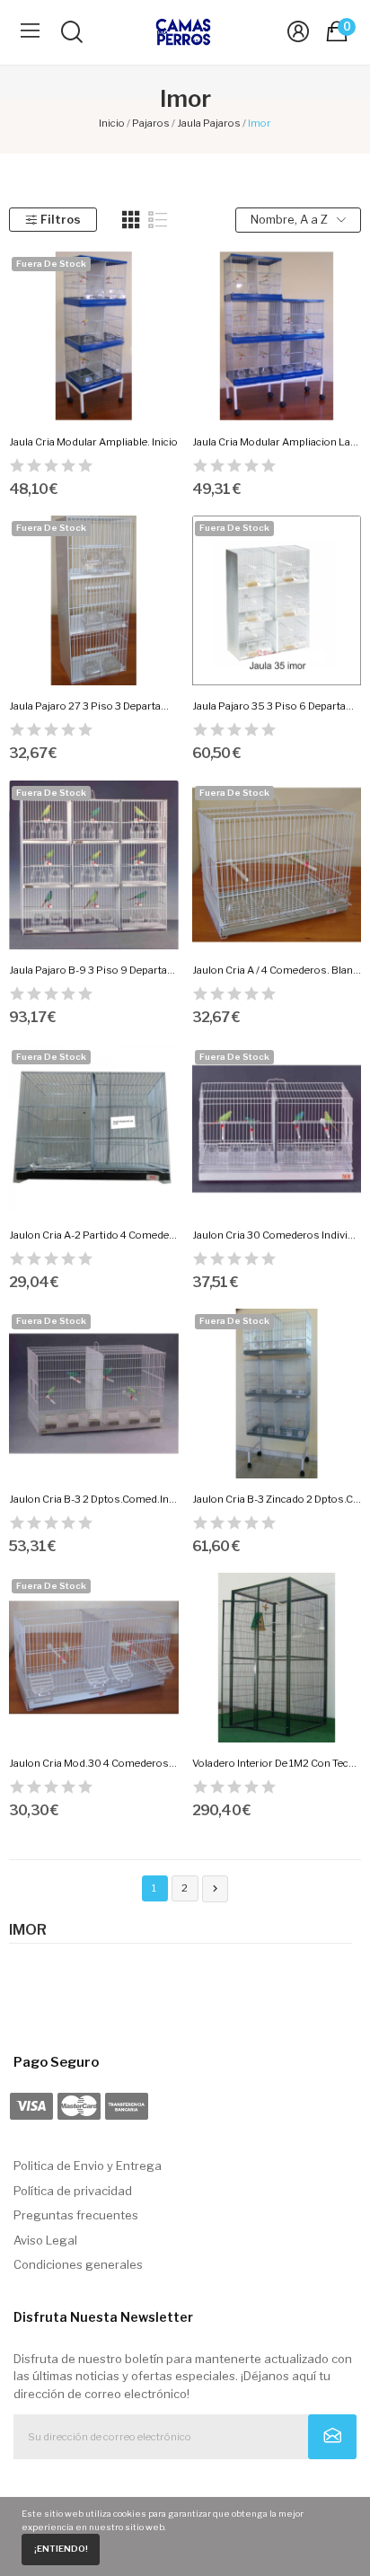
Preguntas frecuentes (76, 2215)
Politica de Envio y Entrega (88, 2166)
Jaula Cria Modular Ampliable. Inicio (93, 442)
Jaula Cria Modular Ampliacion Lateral (277, 442)
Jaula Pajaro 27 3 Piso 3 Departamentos (94, 706)
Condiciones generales (78, 2264)
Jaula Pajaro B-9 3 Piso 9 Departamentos (94, 970)
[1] (333, 2437)
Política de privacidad (73, 2191)
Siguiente (215, 1888)
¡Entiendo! (61, 2549)
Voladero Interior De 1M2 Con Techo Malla (277, 1763)
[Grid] (131, 220)
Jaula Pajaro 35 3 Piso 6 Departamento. (277, 706)
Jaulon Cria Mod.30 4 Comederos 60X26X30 (94, 1763)
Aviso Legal (45, 2240)
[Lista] (158, 220)
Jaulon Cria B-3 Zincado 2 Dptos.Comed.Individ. (277, 1499)
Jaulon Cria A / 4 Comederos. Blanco (277, 970)
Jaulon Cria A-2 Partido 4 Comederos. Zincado (94, 1235)
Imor (28, 1930)
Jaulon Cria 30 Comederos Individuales (277, 1235)
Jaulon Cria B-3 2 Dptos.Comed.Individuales (94, 1499)
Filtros (61, 219)
